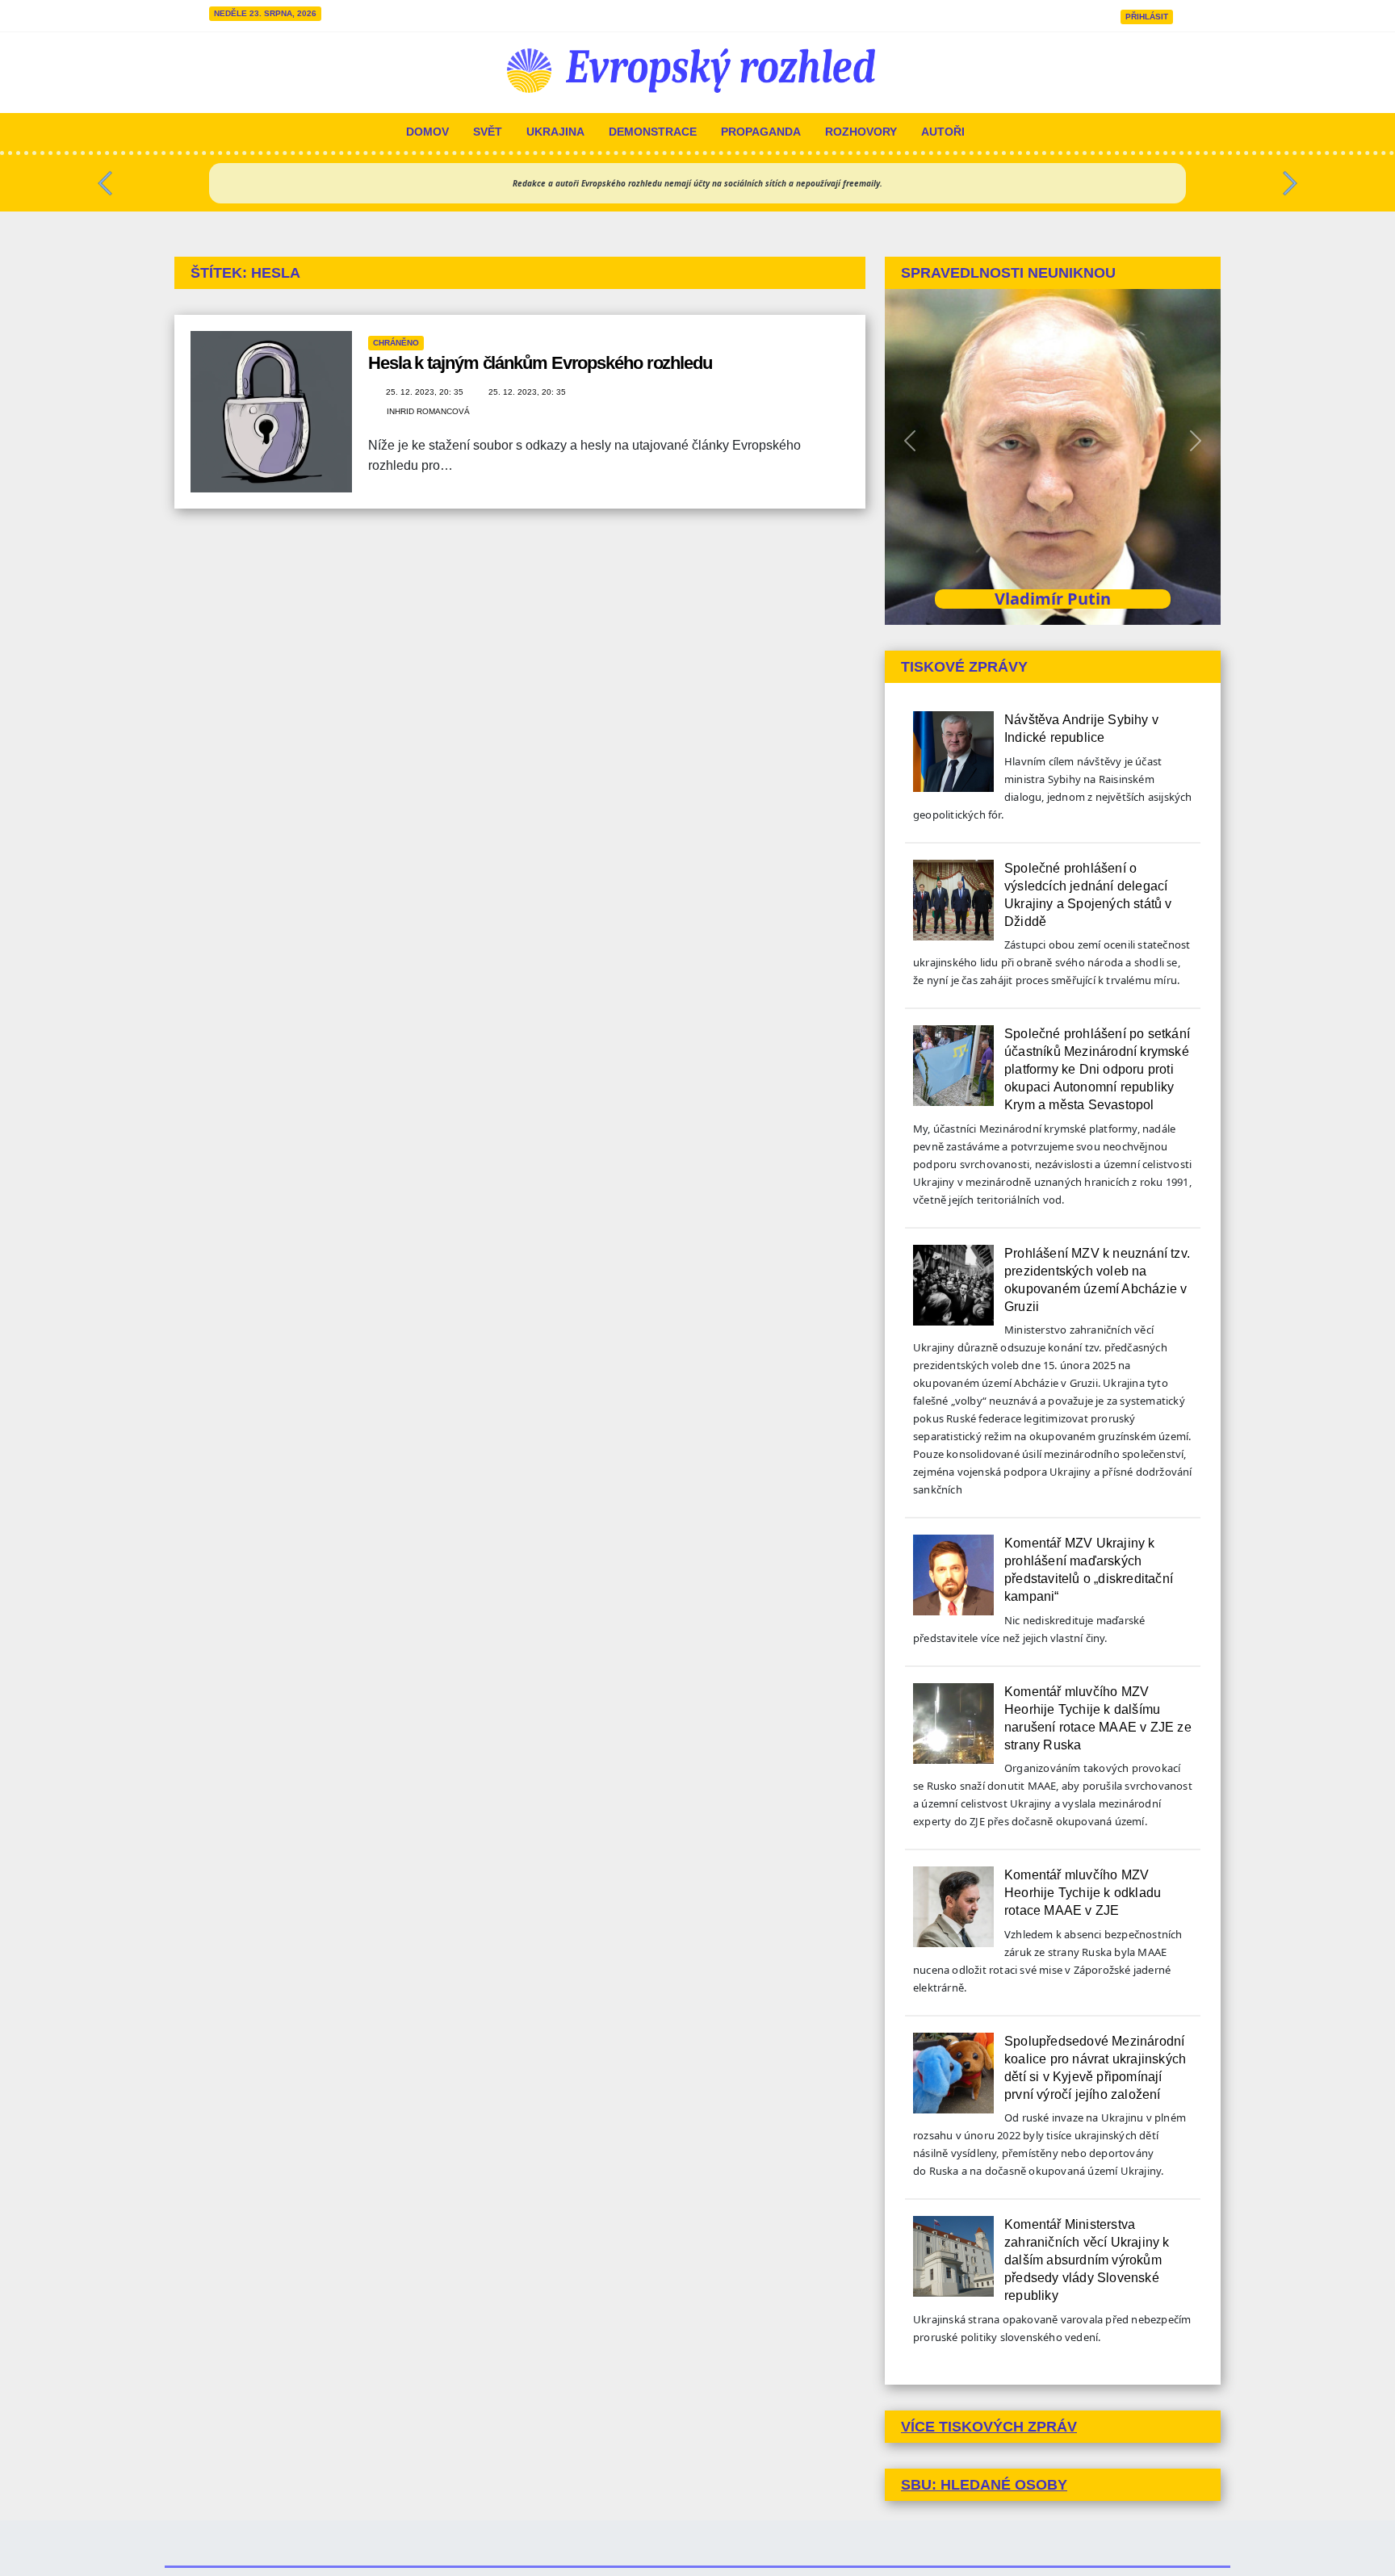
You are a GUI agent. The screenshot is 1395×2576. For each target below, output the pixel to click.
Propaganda (761, 132)
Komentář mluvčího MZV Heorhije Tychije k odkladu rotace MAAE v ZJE (1083, 1893)
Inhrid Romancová (428, 411)
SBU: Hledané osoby (984, 2485)
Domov (427, 132)
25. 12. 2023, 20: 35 (426, 392)
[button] (105, 179)
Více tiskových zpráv (989, 2427)
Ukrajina (555, 132)
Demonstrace (653, 132)
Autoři (943, 132)
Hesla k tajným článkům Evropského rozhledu (540, 363)
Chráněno (396, 343)
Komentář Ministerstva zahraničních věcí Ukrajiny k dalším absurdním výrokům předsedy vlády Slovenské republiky (1087, 2260)
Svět (488, 132)
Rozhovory (861, 132)
